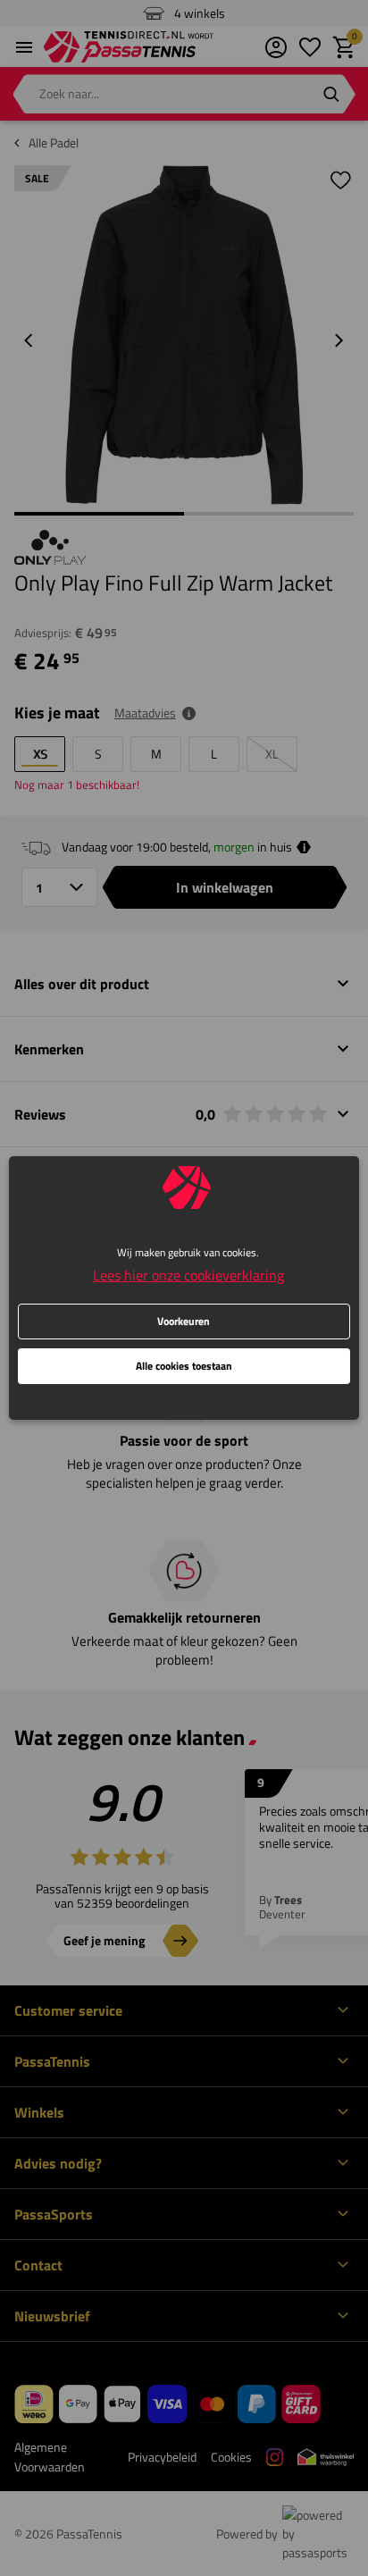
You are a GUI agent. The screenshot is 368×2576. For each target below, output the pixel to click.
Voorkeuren (184, 1321)
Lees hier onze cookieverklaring (188, 1275)
